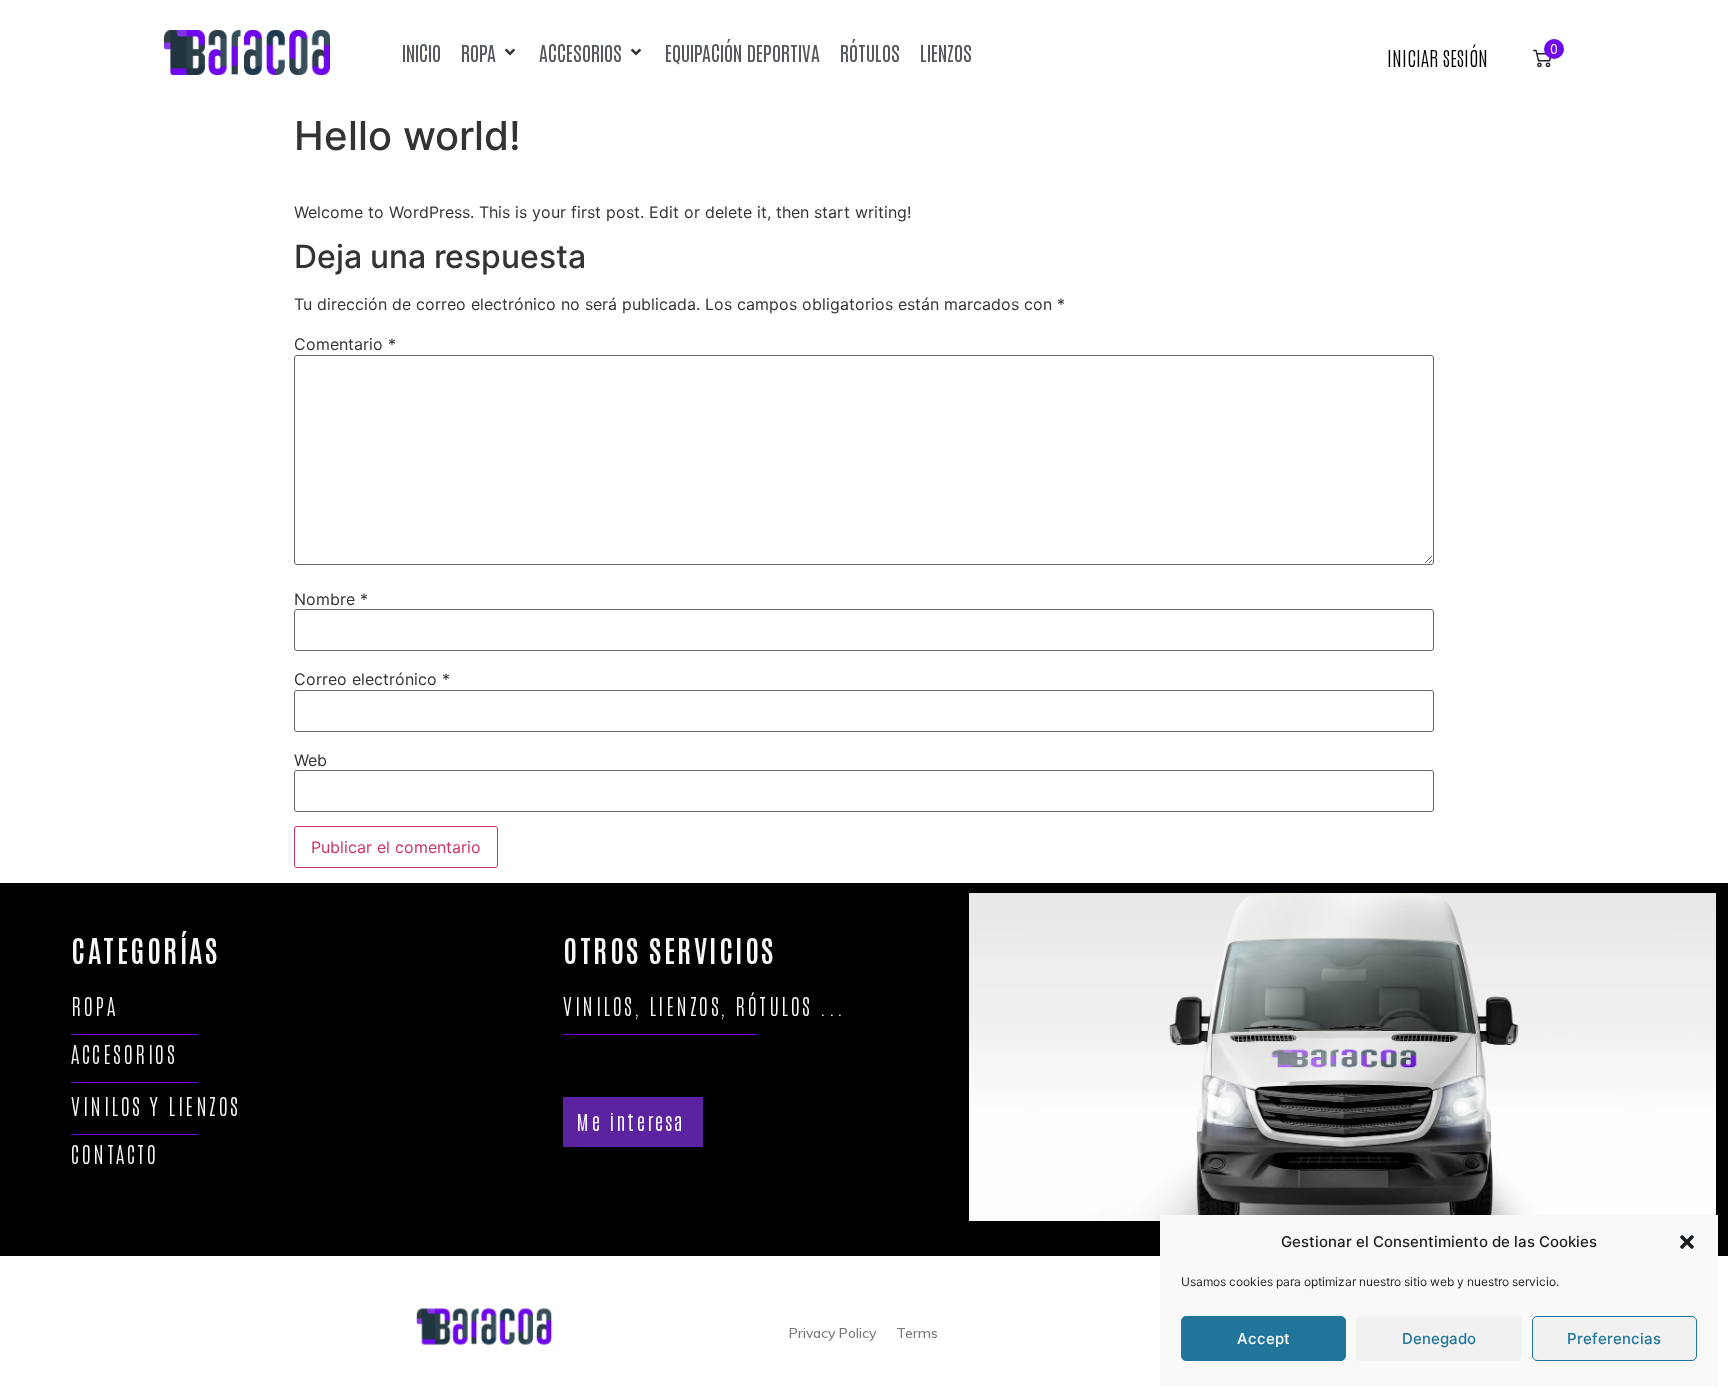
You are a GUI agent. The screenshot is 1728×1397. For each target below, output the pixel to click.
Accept (1263, 1338)
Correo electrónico (372, 679)
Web (310, 760)
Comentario (345, 344)
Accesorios (124, 1053)
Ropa (94, 1005)
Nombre (331, 599)
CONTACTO (114, 1153)
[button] (1687, 1242)
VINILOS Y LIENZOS (156, 1105)
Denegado (1439, 1338)
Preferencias (1614, 1338)
